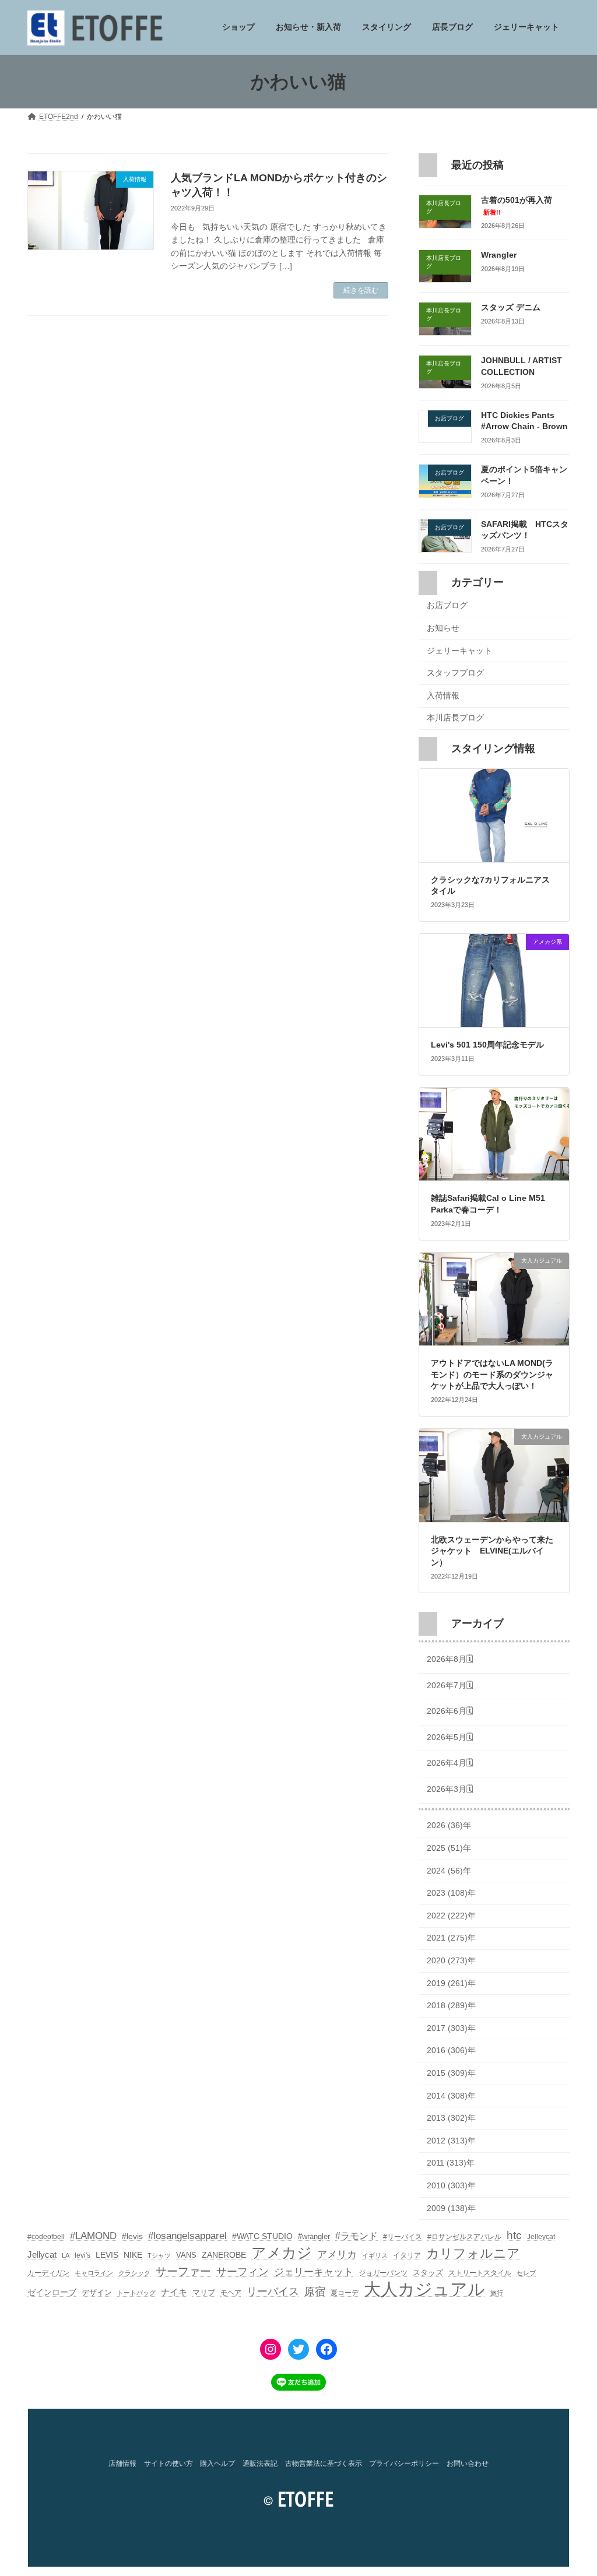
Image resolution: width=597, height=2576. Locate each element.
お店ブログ (447, 606)
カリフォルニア (473, 2253)
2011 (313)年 (451, 2163)
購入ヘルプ (217, 2463)
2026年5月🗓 (450, 1737)
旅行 (497, 2293)
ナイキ (174, 2292)
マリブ (204, 2292)
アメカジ (282, 2253)
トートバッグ (136, 2293)
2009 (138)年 (451, 2208)
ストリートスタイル (480, 2273)
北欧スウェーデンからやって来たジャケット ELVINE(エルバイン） (492, 1551)
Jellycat (42, 2255)
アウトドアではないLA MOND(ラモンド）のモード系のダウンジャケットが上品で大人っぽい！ (492, 1375)
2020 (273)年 (451, 1960)
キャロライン (94, 2273)
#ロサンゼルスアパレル (464, 2237)
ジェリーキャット (459, 651)
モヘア (231, 2293)
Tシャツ (159, 2255)
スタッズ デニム (511, 308)
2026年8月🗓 (450, 1659)
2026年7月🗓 (450, 1685)
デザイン (97, 2292)
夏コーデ (345, 2293)
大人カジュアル (424, 2289)
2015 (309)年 (451, 2073)
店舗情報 (122, 2463)
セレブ (526, 2273)
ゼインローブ (52, 2292)
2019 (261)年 (451, 1983)
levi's (82, 2255)
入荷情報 (443, 695)
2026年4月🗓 (450, 1763)
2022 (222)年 (451, 1916)
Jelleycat (541, 2237)
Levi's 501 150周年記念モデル (487, 1045)
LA (66, 2255)
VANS (186, 2255)
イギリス (375, 2255)
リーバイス (273, 2292)
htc (514, 2235)
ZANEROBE (224, 2255)
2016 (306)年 (451, 2051)
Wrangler (499, 255)
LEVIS (107, 2255)
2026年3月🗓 (450, 1789)
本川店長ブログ (455, 718)
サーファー (183, 2271)
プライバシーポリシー (404, 2463)
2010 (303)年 (451, 2185)
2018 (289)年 (451, 2006)
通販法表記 (260, 2463)
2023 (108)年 (451, 1893)
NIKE (133, 2255)
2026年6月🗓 (450, 1711)
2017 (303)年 (451, 2028)
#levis (132, 2236)
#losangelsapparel (187, 2236)
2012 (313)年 (451, 2141)
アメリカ (337, 2255)
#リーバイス (403, 2237)
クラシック (134, 2273)
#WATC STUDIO (262, 2236)
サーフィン (243, 2272)
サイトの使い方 (168, 2463)
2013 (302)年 (451, 2118)
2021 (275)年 (451, 1938)
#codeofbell (46, 2237)
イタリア (407, 2255)
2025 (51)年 (449, 1848)
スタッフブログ (455, 673)
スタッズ (428, 2273)
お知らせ (443, 628)
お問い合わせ (468, 2463)
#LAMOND (93, 2236)
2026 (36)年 (449, 1826)
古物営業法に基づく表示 (324, 2463)
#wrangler (314, 2236)
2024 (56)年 (449, 1871)
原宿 (315, 2292)
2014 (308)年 (451, 2096)
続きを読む (361, 290)
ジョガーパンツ (383, 2273)
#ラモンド (357, 2236)
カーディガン (48, 2273)
